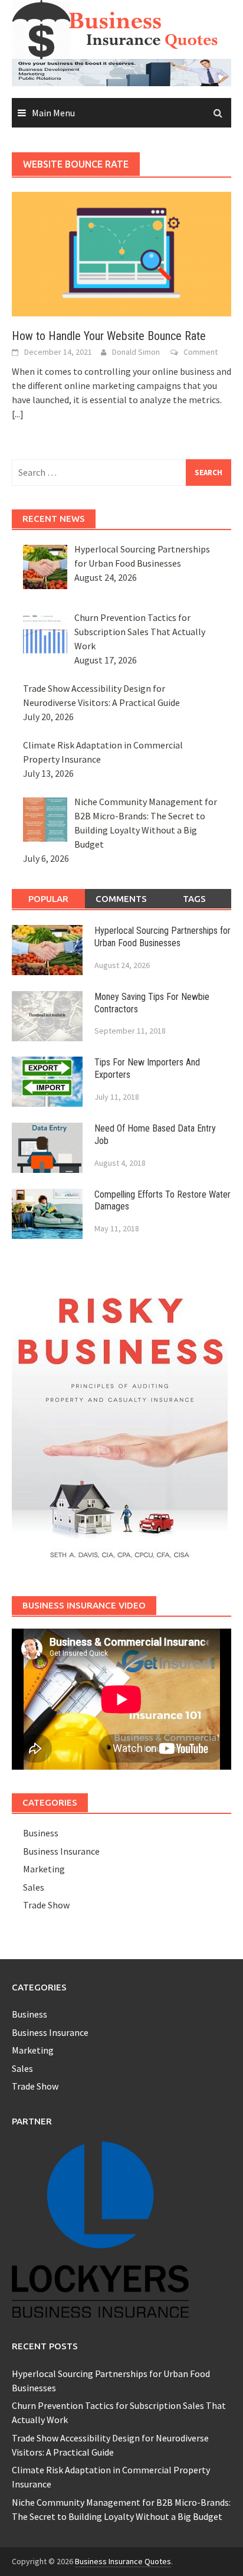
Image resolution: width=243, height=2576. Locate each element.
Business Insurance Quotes (123, 2561)
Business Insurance (61, 1851)
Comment (201, 352)
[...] (18, 414)
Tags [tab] (194, 899)
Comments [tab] (121, 899)
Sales (34, 1887)
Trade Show (46, 1905)
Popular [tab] (48, 899)
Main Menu (53, 113)
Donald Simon (136, 352)
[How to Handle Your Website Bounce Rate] (121, 253)
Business (41, 1833)
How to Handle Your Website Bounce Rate (109, 336)
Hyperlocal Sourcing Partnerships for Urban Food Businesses (162, 937)
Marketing (44, 1869)
